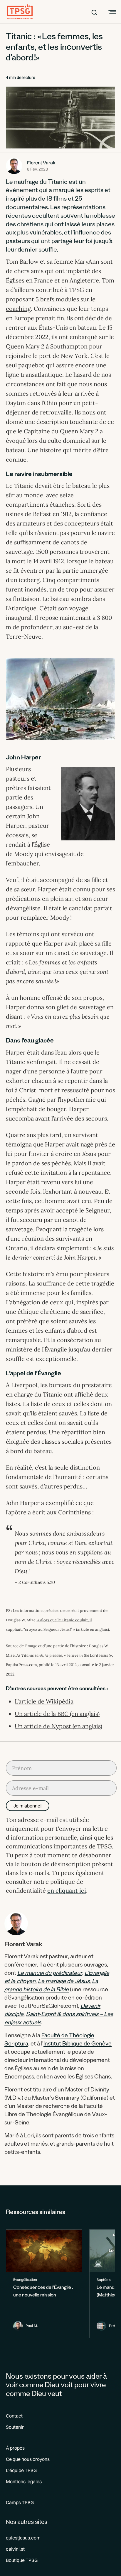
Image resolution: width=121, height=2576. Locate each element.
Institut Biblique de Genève (78, 2045)
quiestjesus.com (23, 2538)
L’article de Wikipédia (44, 1701)
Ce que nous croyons (28, 2459)
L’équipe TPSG (21, 2470)
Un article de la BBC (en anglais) (57, 1714)
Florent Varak (41, 163)
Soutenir (15, 2427)
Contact (14, 2416)
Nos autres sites (27, 2522)
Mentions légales (24, 2481)
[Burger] (112, 12)
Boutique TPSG (22, 2560)
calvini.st (15, 2549)
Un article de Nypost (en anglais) (58, 1726)
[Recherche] (94, 12)
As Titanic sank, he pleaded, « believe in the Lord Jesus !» (64, 1655)
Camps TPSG (20, 2502)
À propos (15, 2448)
